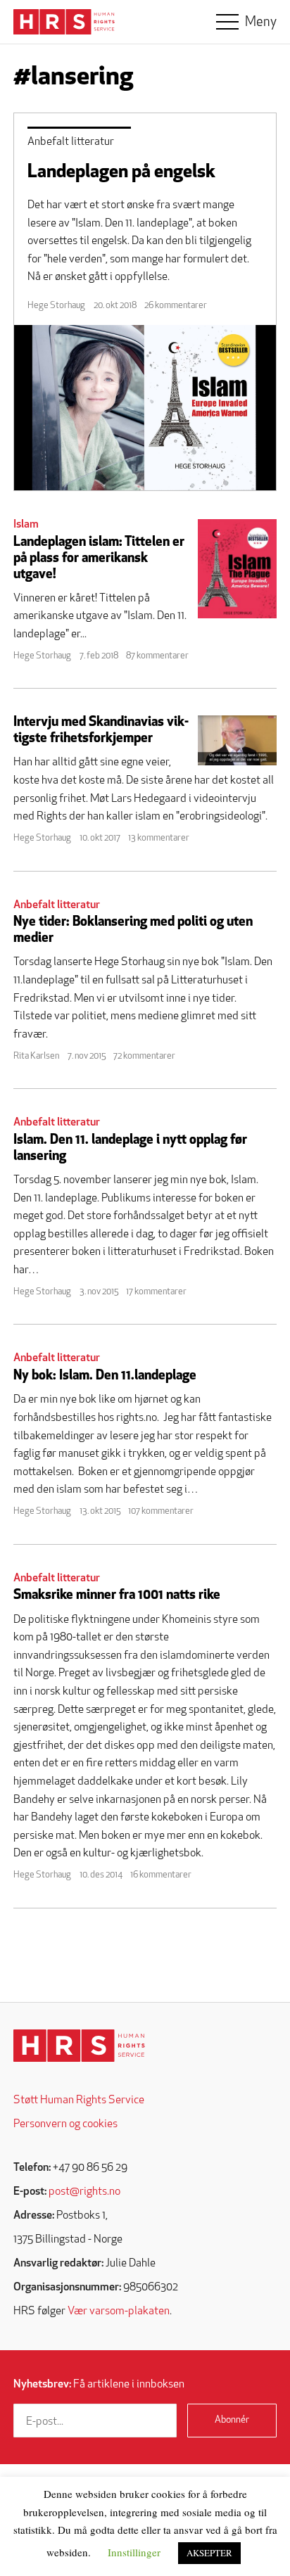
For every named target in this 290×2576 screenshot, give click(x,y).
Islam (26, 525)
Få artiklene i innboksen (99, 2385)
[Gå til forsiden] (79, 2046)
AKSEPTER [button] (209, 2553)
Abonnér (232, 2420)
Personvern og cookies (65, 2124)
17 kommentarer (156, 1292)
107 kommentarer (161, 1511)
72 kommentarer (144, 1056)
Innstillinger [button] (134, 2552)
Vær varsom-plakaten (119, 2312)
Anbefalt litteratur (71, 142)
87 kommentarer (157, 656)
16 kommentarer (161, 1875)
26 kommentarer (176, 306)
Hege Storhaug (56, 306)
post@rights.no (84, 2192)
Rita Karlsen (36, 1056)
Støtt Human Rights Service (79, 2100)
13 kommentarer (159, 838)
